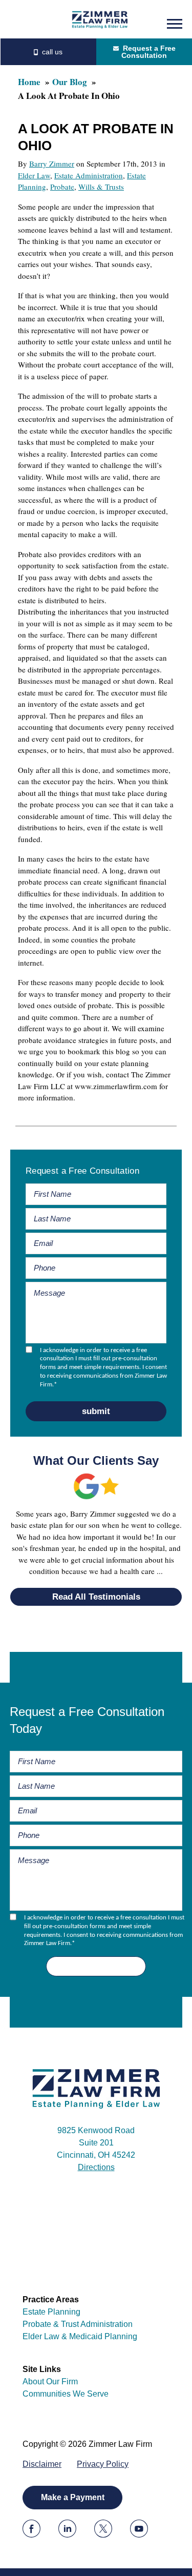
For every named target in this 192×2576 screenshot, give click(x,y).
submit (96, 1411)
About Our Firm (50, 2381)
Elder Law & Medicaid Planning (80, 2336)
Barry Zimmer (52, 163)
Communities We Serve (66, 2394)
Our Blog (70, 82)
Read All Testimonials (96, 1597)
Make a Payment (73, 2497)
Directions (96, 2167)
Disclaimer (42, 2464)
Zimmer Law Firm (100, 19)
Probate (62, 187)
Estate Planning (51, 2312)
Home (29, 82)
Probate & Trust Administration (78, 2324)
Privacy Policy (103, 2464)
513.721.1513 (48, 52)
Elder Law (34, 175)
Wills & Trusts (101, 187)
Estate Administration (89, 175)
